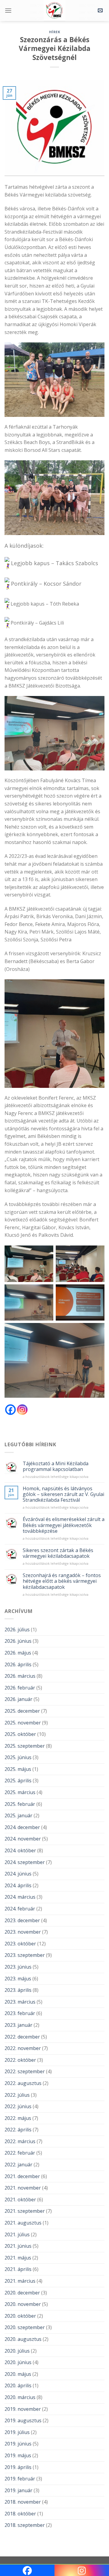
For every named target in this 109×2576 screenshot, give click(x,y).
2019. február (20, 2479)
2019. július (17, 2432)
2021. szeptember (25, 2211)
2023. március (20, 2002)
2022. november (23, 2048)
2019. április (18, 2467)
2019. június (18, 2444)
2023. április (18, 1990)
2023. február (20, 2013)
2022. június (18, 2106)
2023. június (18, 1967)
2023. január (18, 2025)
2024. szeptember (25, 1862)
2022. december (22, 2037)
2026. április (18, 1664)
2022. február (20, 2153)
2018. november (23, 2502)
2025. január (18, 1815)
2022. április (18, 2130)
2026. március (20, 1676)
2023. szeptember (25, 1955)
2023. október (20, 1944)
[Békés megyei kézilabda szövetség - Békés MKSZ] (54, 11)
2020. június (18, 2362)
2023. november (23, 1932)
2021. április (18, 2269)
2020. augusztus (23, 2339)
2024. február (20, 1909)
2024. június (18, 1874)
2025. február (20, 1804)
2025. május (18, 1769)
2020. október (20, 2316)
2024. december (22, 1827)
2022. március (20, 2141)
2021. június (18, 2246)
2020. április (18, 2385)
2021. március (20, 2281)
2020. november (23, 2304)
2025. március (20, 1792)
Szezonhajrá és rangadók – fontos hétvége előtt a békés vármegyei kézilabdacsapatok (62, 1581)
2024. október (20, 1850)
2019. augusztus (23, 2420)
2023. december (22, 1920)
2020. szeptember (25, 2327)
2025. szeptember (25, 1746)
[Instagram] (22, 1410)
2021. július (17, 2234)
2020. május (18, 2374)
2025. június (18, 1757)
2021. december (22, 2176)
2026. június (18, 1641)
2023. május (18, 1979)
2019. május (18, 2455)
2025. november (23, 1723)
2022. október (20, 2060)
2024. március (20, 1897)
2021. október (20, 2200)
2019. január (18, 2490)
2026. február (20, 1688)
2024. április (18, 1885)
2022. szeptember (25, 2071)
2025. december (22, 1711)
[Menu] (8, 10)
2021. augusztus (23, 2223)
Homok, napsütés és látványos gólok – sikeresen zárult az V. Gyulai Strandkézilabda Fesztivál (63, 1494)
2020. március (20, 2397)
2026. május (18, 1653)
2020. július (17, 2351)
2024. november (23, 1839)
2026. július (17, 1630)
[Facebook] (10, 1410)
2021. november (23, 2188)
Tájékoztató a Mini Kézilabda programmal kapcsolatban (56, 1466)
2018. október (20, 2514)
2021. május (18, 2258)
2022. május (18, 2118)
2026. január (18, 1699)
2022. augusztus (23, 2083)
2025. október (20, 1734)
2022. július (17, 2095)
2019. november (23, 2409)
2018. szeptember (25, 2525)
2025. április (18, 1781)
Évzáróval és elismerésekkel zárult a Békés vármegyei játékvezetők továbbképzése (64, 1525)
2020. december (22, 2293)
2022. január (18, 2165)
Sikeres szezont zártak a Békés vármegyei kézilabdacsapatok (58, 1553)
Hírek (55, 32)
